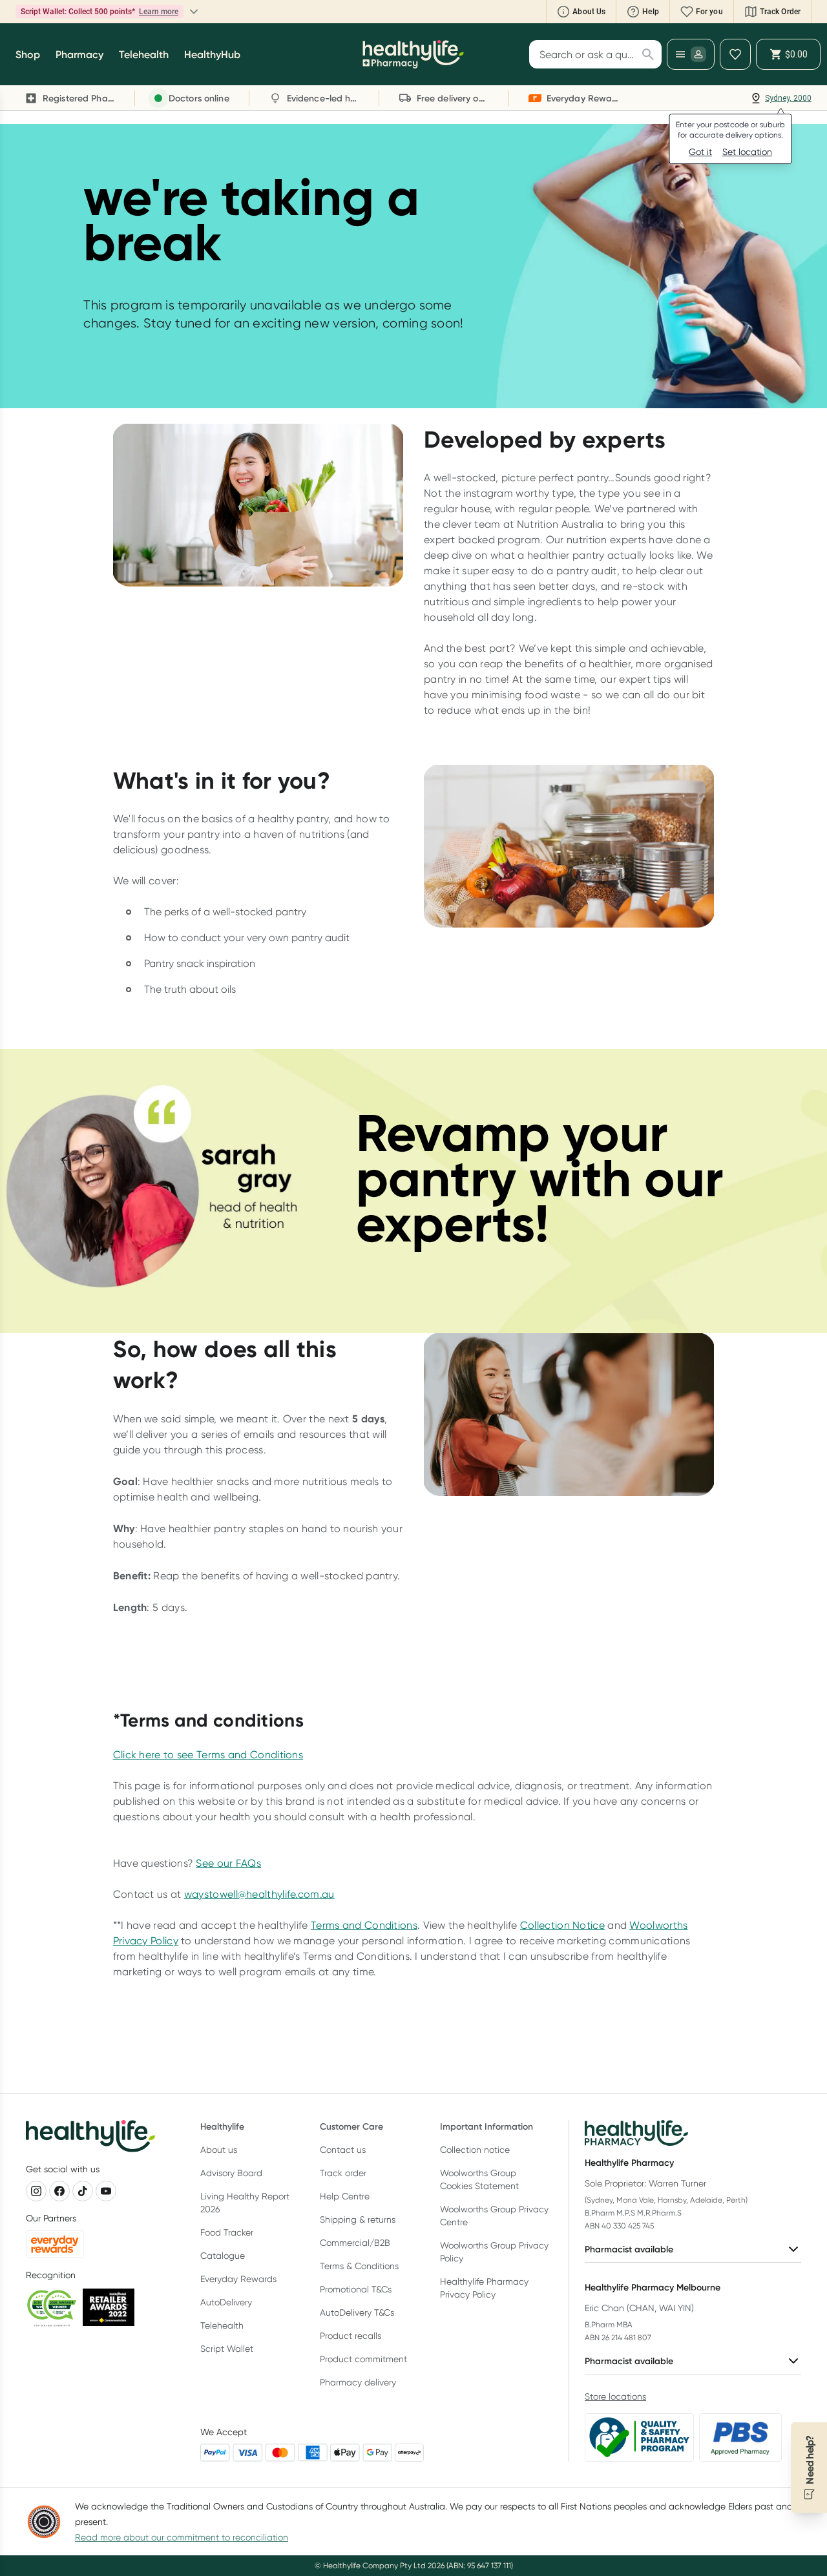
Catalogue (223, 2256)
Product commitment (363, 2359)
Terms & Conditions (359, 2266)
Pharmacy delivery (358, 2382)
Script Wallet (227, 2349)
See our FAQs (228, 1863)
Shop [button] (28, 54)
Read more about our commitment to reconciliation (182, 2537)
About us (219, 2150)
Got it (700, 152)
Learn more (159, 12)
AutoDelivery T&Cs (357, 2312)
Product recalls (351, 2336)
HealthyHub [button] (212, 54)
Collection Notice (562, 1925)
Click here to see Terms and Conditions (208, 1755)
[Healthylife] (413, 54)
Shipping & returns (358, 2219)
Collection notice (475, 2150)
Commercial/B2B (355, 2243)
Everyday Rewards (238, 2279)
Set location (747, 152)
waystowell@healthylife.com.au (259, 1894)
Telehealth (222, 2325)
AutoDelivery (226, 2302)
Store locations (615, 2396)
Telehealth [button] (144, 54)
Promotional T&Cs (356, 2289)
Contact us (343, 2150)
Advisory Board (231, 2173)
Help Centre (345, 2196)
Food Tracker (227, 2232)
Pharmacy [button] (79, 54)
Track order (343, 2173)
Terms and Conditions (364, 1925)
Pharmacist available (629, 2249)
